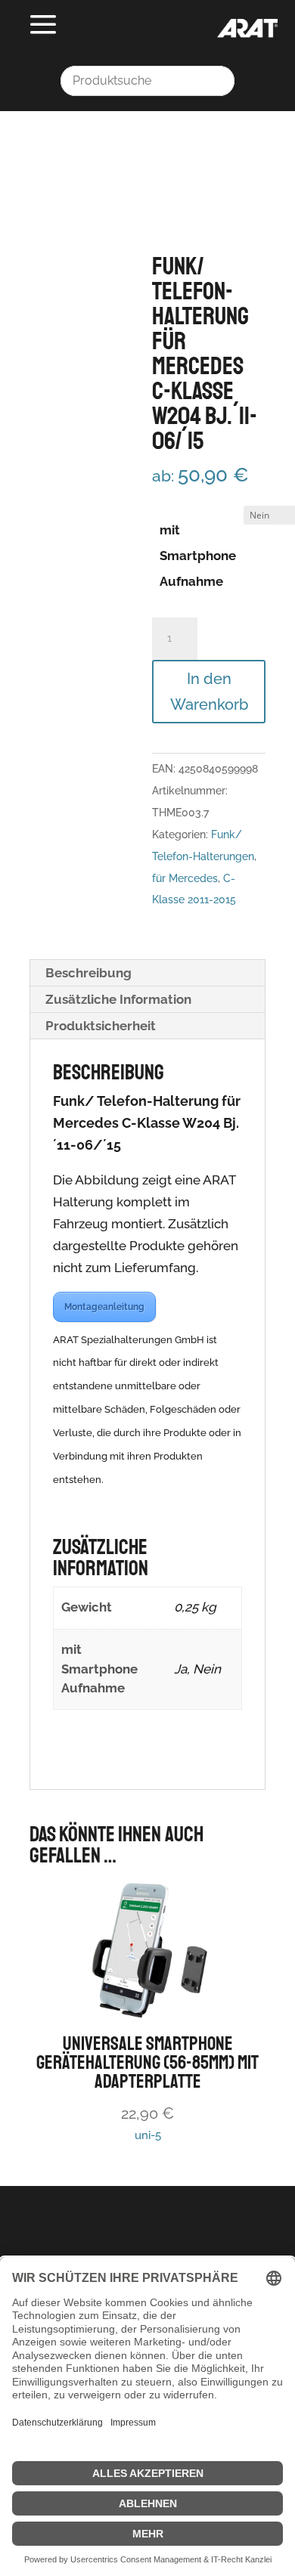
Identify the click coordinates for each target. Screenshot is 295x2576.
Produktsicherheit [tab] (101, 1026)
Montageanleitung (104, 1307)
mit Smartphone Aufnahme (198, 556)
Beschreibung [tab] (88, 973)
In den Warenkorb (209, 692)
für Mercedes (185, 878)
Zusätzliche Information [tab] (118, 999)
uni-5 (147, 2087)
